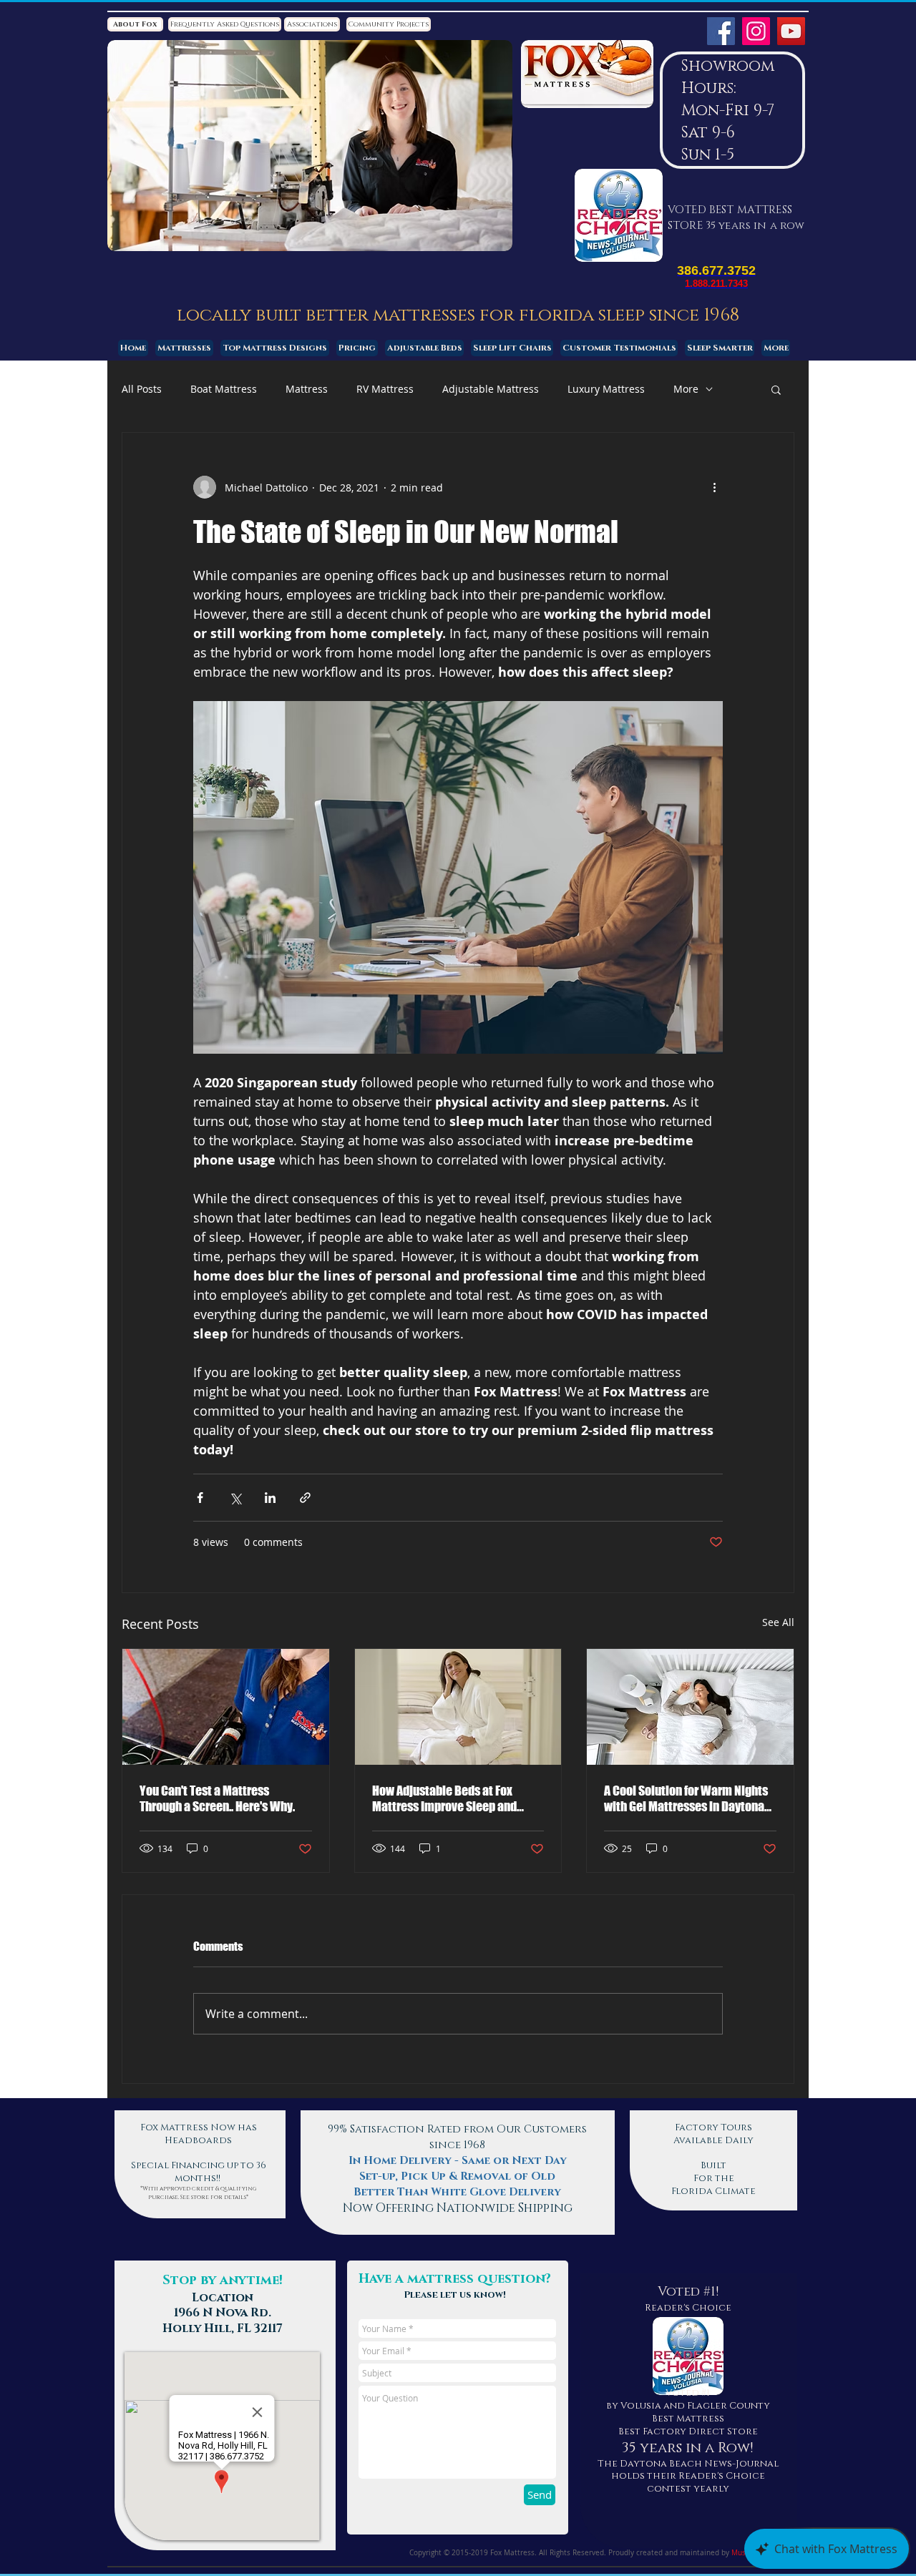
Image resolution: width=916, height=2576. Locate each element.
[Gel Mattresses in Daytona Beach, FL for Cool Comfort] (690, 1707)
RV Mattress (385, 389)
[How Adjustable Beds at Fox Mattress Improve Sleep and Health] (458, 1707)
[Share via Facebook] (200, 1498)
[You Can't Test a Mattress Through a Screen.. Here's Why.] (226, 1707)
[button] (776, 389)
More (686, 389)
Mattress (307, 389)
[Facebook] (721, 31)
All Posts (142, 389)
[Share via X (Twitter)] (235, 1498)
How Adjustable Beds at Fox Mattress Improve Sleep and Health (444, 1798)
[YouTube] (791, 31)
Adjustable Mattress (491, 389)
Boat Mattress (224, 389)
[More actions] (714, 487)
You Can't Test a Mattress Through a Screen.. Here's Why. (217, 1798)
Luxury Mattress (606, 389)
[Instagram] (756, 31)
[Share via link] (305, 1498)
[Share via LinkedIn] (270, 1498)
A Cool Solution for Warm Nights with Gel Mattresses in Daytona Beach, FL (686, 1798)
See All (778, 1622)
